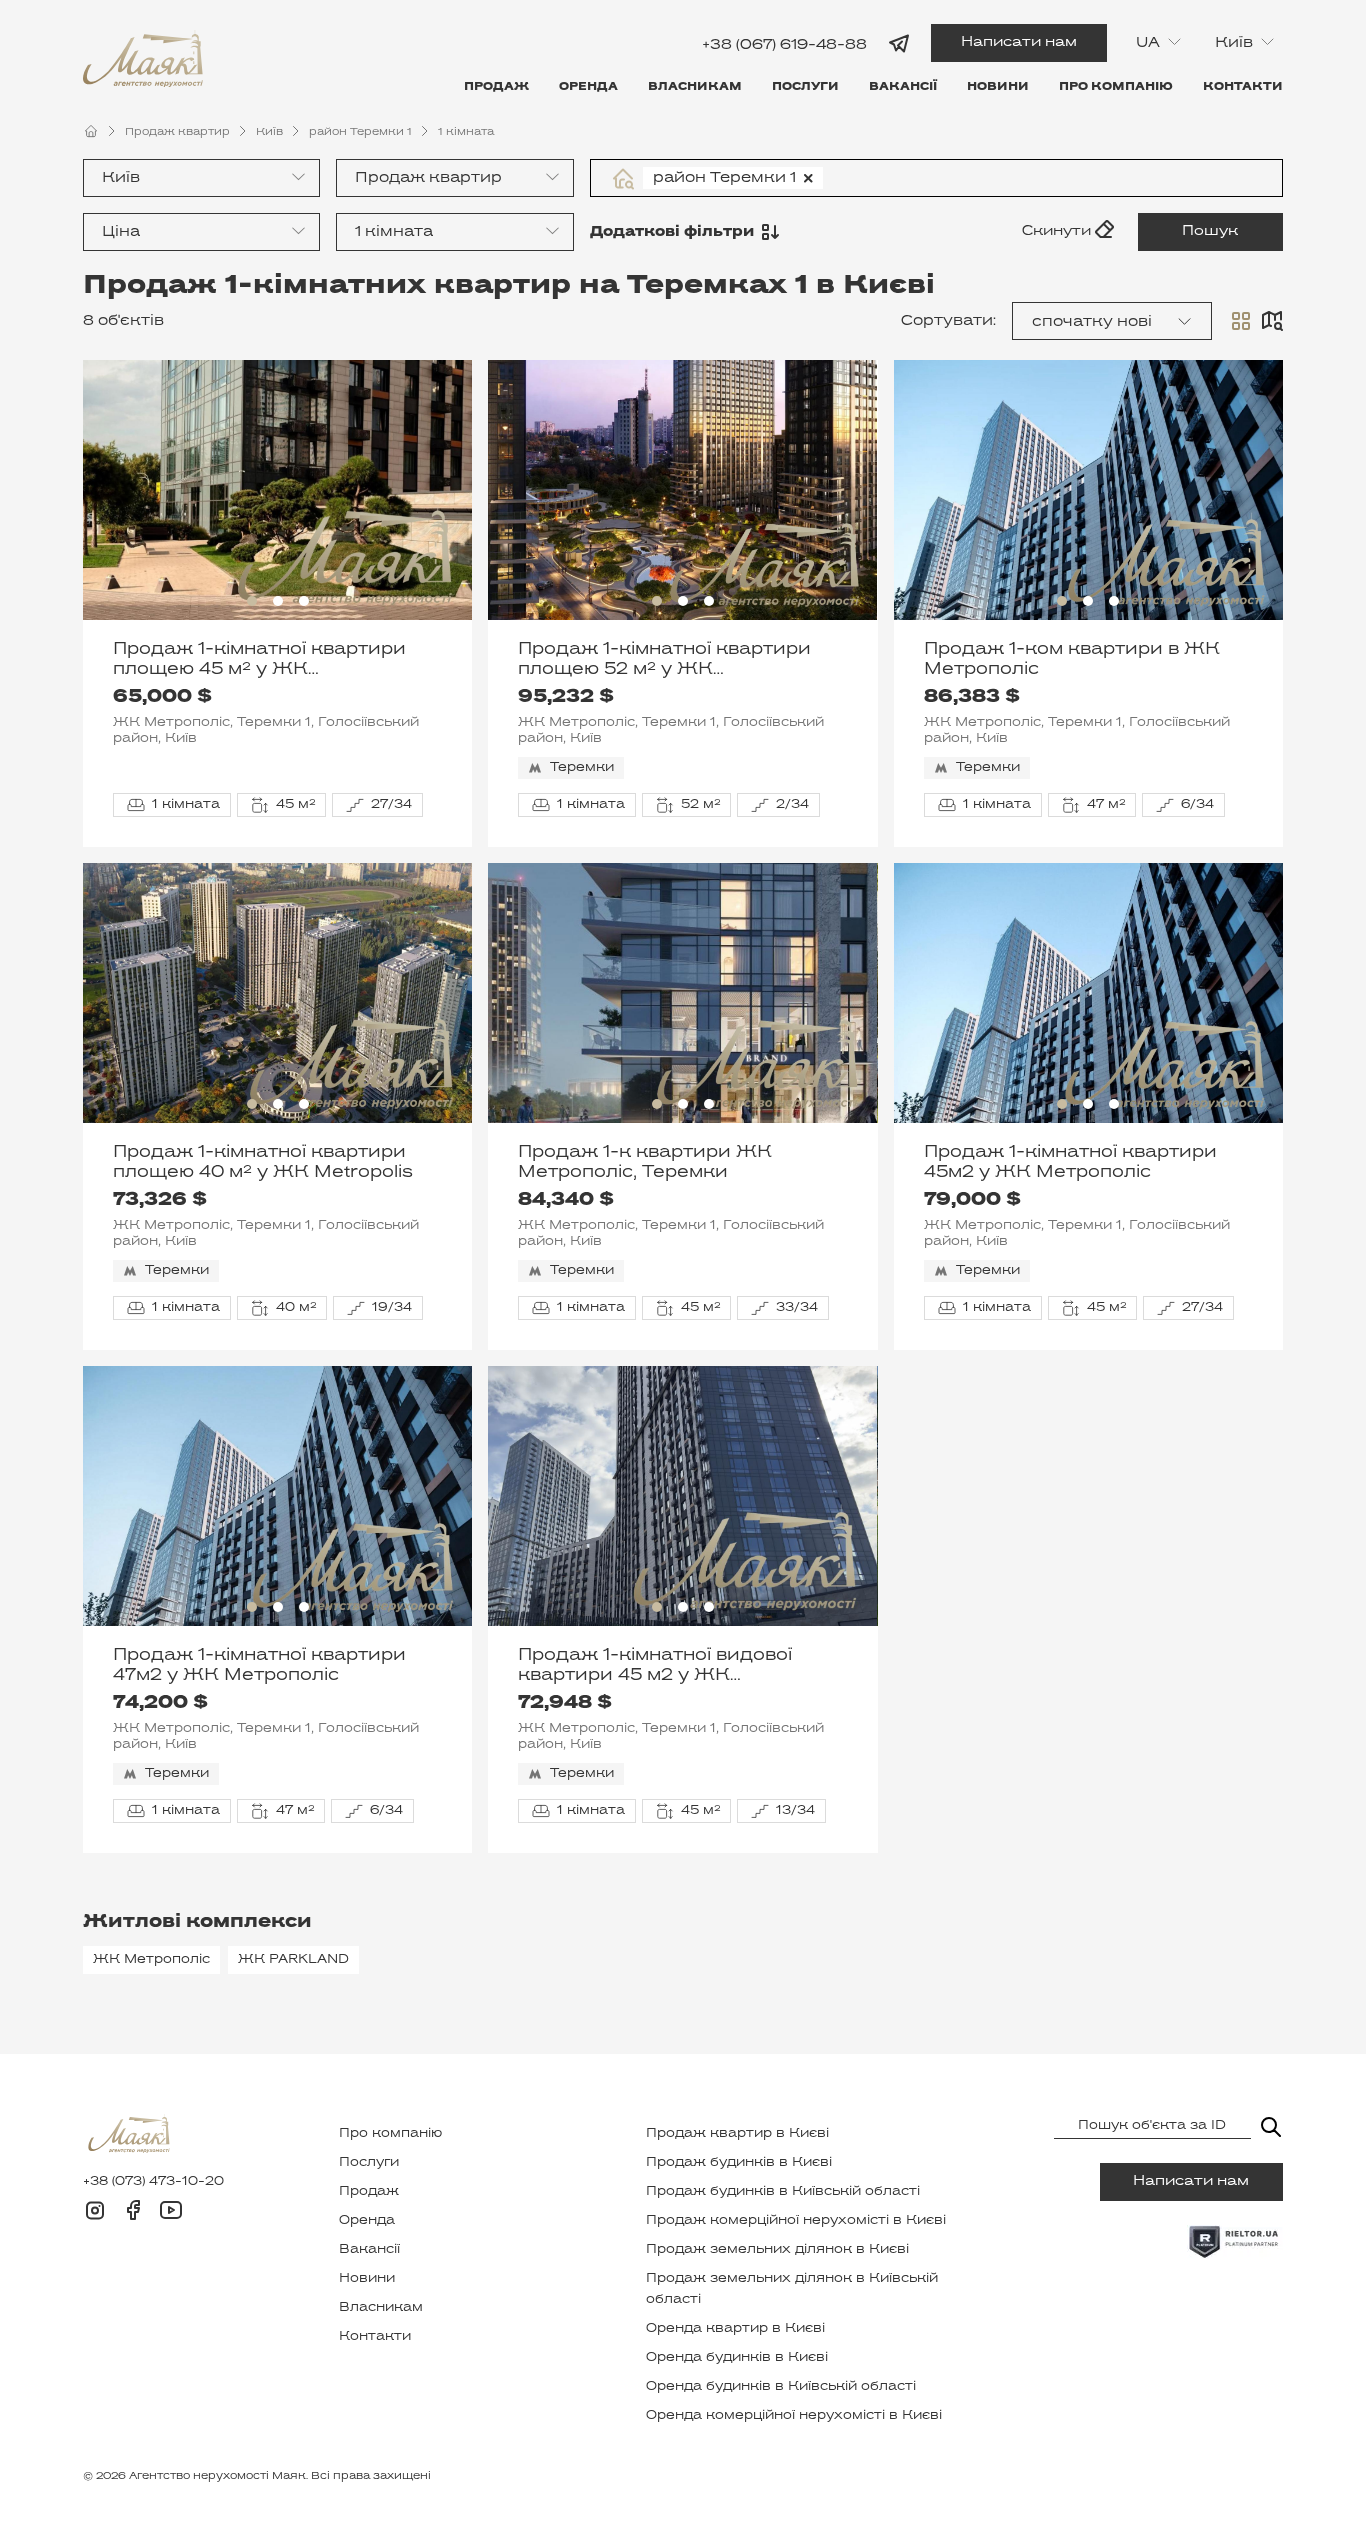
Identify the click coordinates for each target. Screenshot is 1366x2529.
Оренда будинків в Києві (737, 2358)
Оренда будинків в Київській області (781, 2387)
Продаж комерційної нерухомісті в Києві (796, 2221)
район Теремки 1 (360, 132)
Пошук (1210, 231)
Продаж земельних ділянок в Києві (777, 2250)
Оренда (588, 87)
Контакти (1243, 87)
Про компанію (1116, 87)
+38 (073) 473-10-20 (153, 2182)
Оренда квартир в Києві (735, 2329)
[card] (1241, 321)
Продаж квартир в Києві (737, 2134)
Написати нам (1019, 42)
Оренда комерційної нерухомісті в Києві (794, 2416)
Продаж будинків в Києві (739, 2163)
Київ (269, 132)
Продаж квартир (177, 132)
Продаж (496, 87)
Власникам (695, 87)
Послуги (805, 87)
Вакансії (903, 87)
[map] (1272, 321)
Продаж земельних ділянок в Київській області (792, 2289)
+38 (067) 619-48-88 (784, 44)
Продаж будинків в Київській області (783, 2192)
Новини (998, 87)
